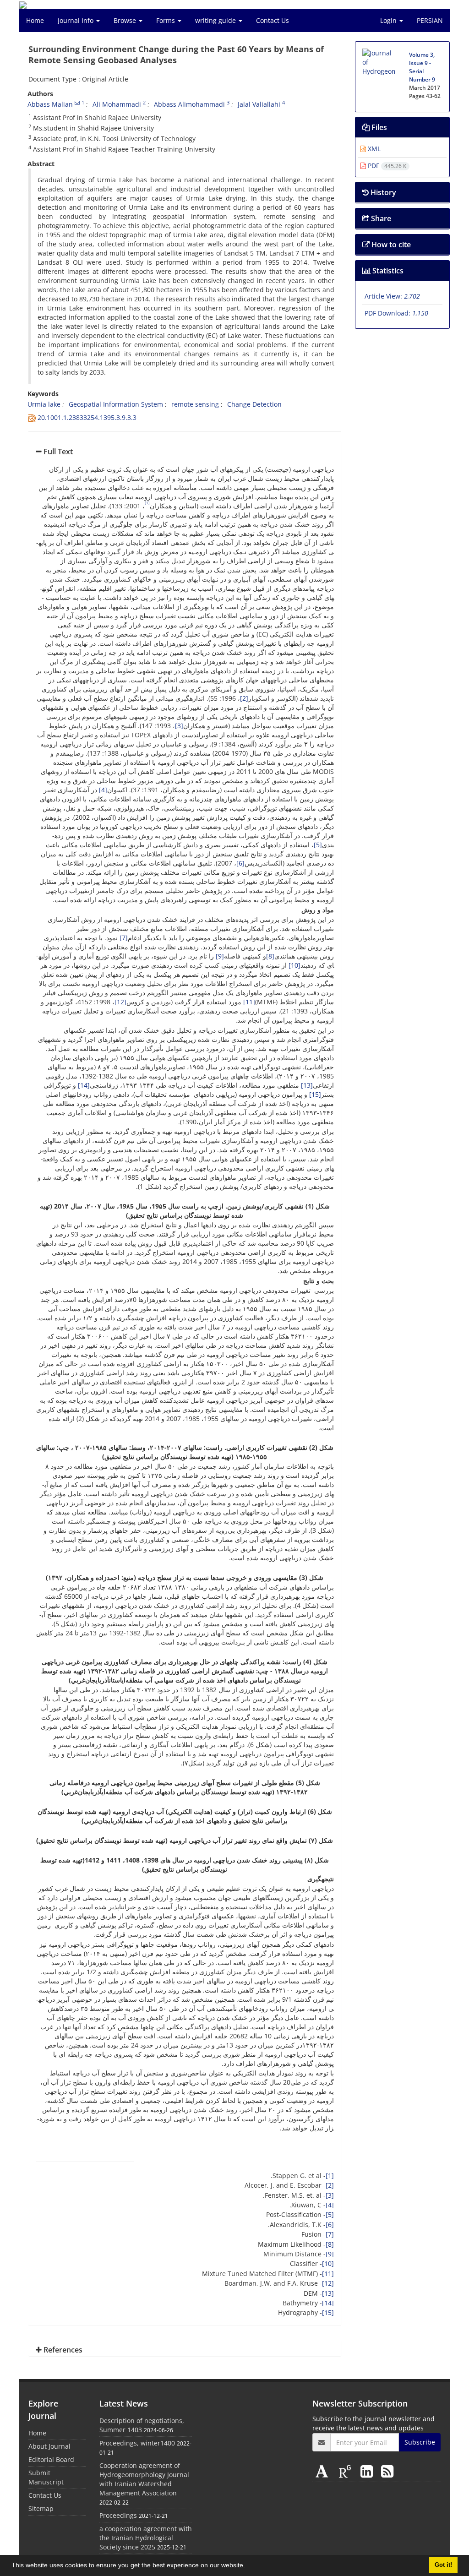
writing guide (216, 20)
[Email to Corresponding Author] (77, 103)
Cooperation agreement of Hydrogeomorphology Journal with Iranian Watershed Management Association (144, 2479)
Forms (166, 20)
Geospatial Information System (116, 404)
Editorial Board (51, 2459)
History (382, 192)
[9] (220, 956)
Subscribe (420, 2442)
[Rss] (387, 2471)
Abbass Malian (50, 104)
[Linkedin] (368, 2471)
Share (380, 218)
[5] (318, 845)
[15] (315, 1094)
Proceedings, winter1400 (137, 2443)
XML (373, 149)
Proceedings (118, 2515)
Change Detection (254, 404)
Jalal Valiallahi (259, 104)
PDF (386, 166)
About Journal (49, 2446)
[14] (84, 1085)
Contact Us (273, 20)
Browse (126, 20)
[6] (240, 863)
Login (389, 20)
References (62, 2350)
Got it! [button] (443, 2565)
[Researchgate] (347, 2471)
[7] (124, 938)
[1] (330, 2176)
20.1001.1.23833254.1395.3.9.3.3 (87, 417)
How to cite (390, 245)
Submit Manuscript (46, 2477)
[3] (179, 726)
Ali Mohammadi (117, 104)
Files (378, 127)
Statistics (387, 271)
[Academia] (324, 2471)
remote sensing (195, 404)
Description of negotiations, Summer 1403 (142, 2425)
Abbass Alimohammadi (189, 104)
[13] (307, 1085)
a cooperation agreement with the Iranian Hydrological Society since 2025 (146, 2538)
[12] (120, 1002)
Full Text (57, 452)
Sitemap (41, 2508)
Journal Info (76, 20)
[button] (248, 2566)
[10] (294, 965)
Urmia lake (44, 404)
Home (35, 20)
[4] (103, 790)
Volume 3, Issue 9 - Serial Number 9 (422, 67)
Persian (430, 20)
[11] (249, 1002)
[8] (270, 956)
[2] (244, 698)
